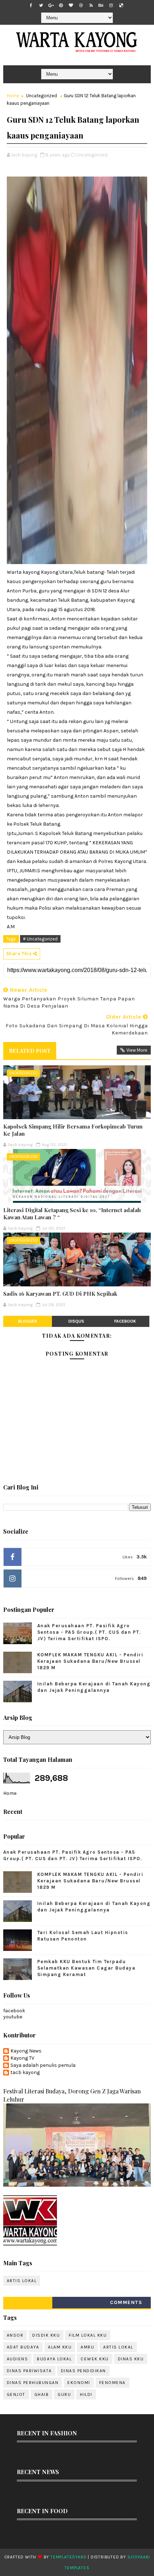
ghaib (42, 2394)
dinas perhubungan (33, 2383)
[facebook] (31, 5)
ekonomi (79, 2383)
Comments (126, 2302)
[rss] (91, 5)
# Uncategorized (40, 939)
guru (64, 2394)
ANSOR (15, 2335)
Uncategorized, (92, 155)
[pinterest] (61, 5)
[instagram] (111, 5)
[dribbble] (81, 5)
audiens (18, 2359)
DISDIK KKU (46, 2335)
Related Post (30, 1051)
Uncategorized (42, 96)
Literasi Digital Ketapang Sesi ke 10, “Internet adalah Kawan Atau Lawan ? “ (72, 1214)
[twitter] (41, 5)
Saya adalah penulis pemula (43, 2065)
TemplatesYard (68, 2557)
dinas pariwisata (29, 2371)
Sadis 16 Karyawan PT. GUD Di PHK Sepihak (60, 1294)
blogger (28, 1321)
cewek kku (95, 2359)
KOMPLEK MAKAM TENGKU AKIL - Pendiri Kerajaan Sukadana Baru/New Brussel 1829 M (90, 1661)
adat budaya (23, 2347)
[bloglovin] (71, 5)
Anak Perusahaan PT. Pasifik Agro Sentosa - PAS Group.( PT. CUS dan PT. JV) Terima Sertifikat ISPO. (89, 1632)
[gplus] (51, 5)
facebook (125, 1321)
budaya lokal (54, 2359)
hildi (86, 2394)
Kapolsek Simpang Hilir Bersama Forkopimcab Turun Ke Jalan (73, 1130)
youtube (13, 2017)
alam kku (60, 2347)
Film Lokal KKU (88, 2335)
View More (137, 1050)
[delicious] (121, 5)
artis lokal (22, 2281)
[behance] (101, 5)
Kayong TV (22, 2058)
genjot (16, 2394)
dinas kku (131, 2359)
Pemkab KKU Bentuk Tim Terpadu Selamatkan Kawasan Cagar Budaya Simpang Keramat (86, 1968)
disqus (76, 1321)
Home (13, 96)
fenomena (112, 2383)
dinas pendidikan (83, 2371)
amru (87, 2347)
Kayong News (26, 2051)
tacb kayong (25, 2073)
